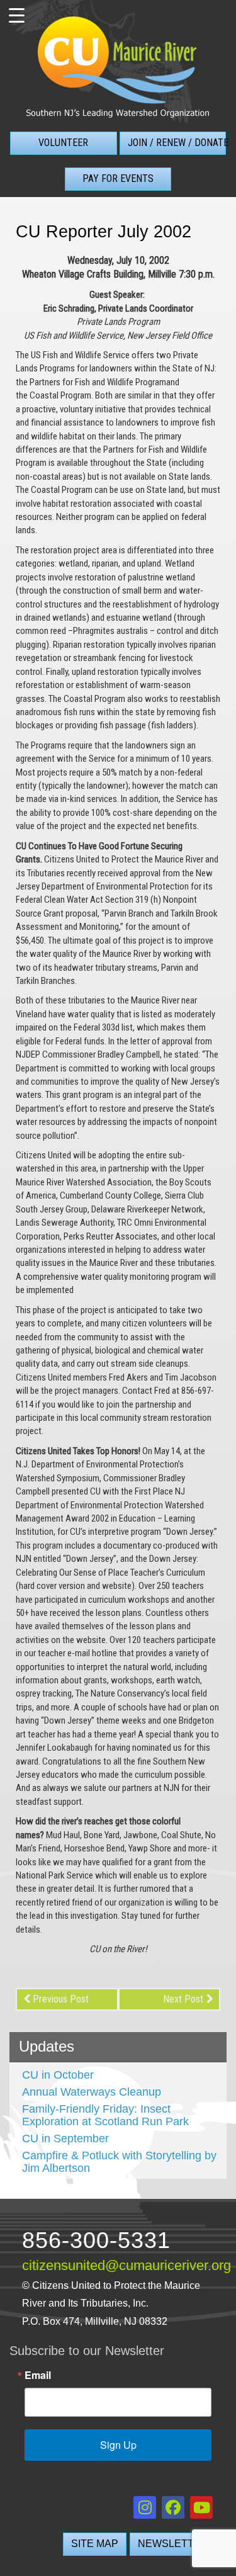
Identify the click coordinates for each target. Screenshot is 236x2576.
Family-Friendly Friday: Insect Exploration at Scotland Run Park (105, 2115)
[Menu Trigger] (16, 16)
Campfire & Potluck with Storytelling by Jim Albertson (119, 2162)
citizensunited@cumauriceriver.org (126, 2266)
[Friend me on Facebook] (173, 2507)
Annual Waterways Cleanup (92, 2092)
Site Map (95, 2544)
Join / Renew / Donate (177, 143)
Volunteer (63, 143)
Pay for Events (118, 178)
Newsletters (177, 2544)
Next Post (183, 1999)
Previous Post (61, 1999)
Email (38, 2375)
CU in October (58, 2075)
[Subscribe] (201, 2507)
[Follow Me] (145, 2507)
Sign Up (118, 2445)
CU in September (65, 2138)
